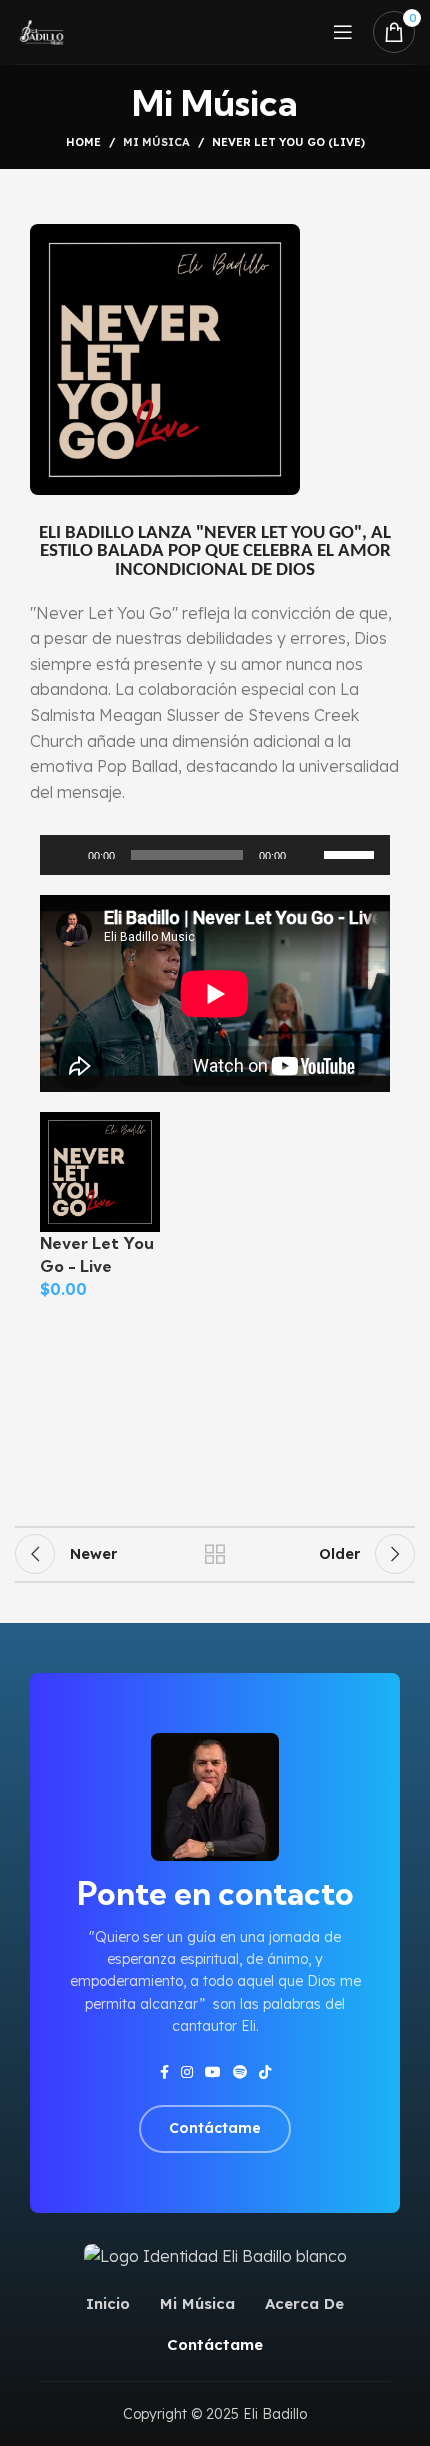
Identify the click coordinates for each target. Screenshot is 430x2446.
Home (83, 142)
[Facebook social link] (164, 2072)
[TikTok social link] (265, 2072)
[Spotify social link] (240, 2072)
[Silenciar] (308, 866)
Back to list (215, 1554)
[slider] (352, 853)
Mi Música (156, 142)
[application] (215, 855)
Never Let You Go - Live (97, 1254)
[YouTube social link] (213, 2072)
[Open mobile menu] (343, 32)
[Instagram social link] (187, 2072)
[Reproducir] (66, 866)
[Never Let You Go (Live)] (100, 1171)
